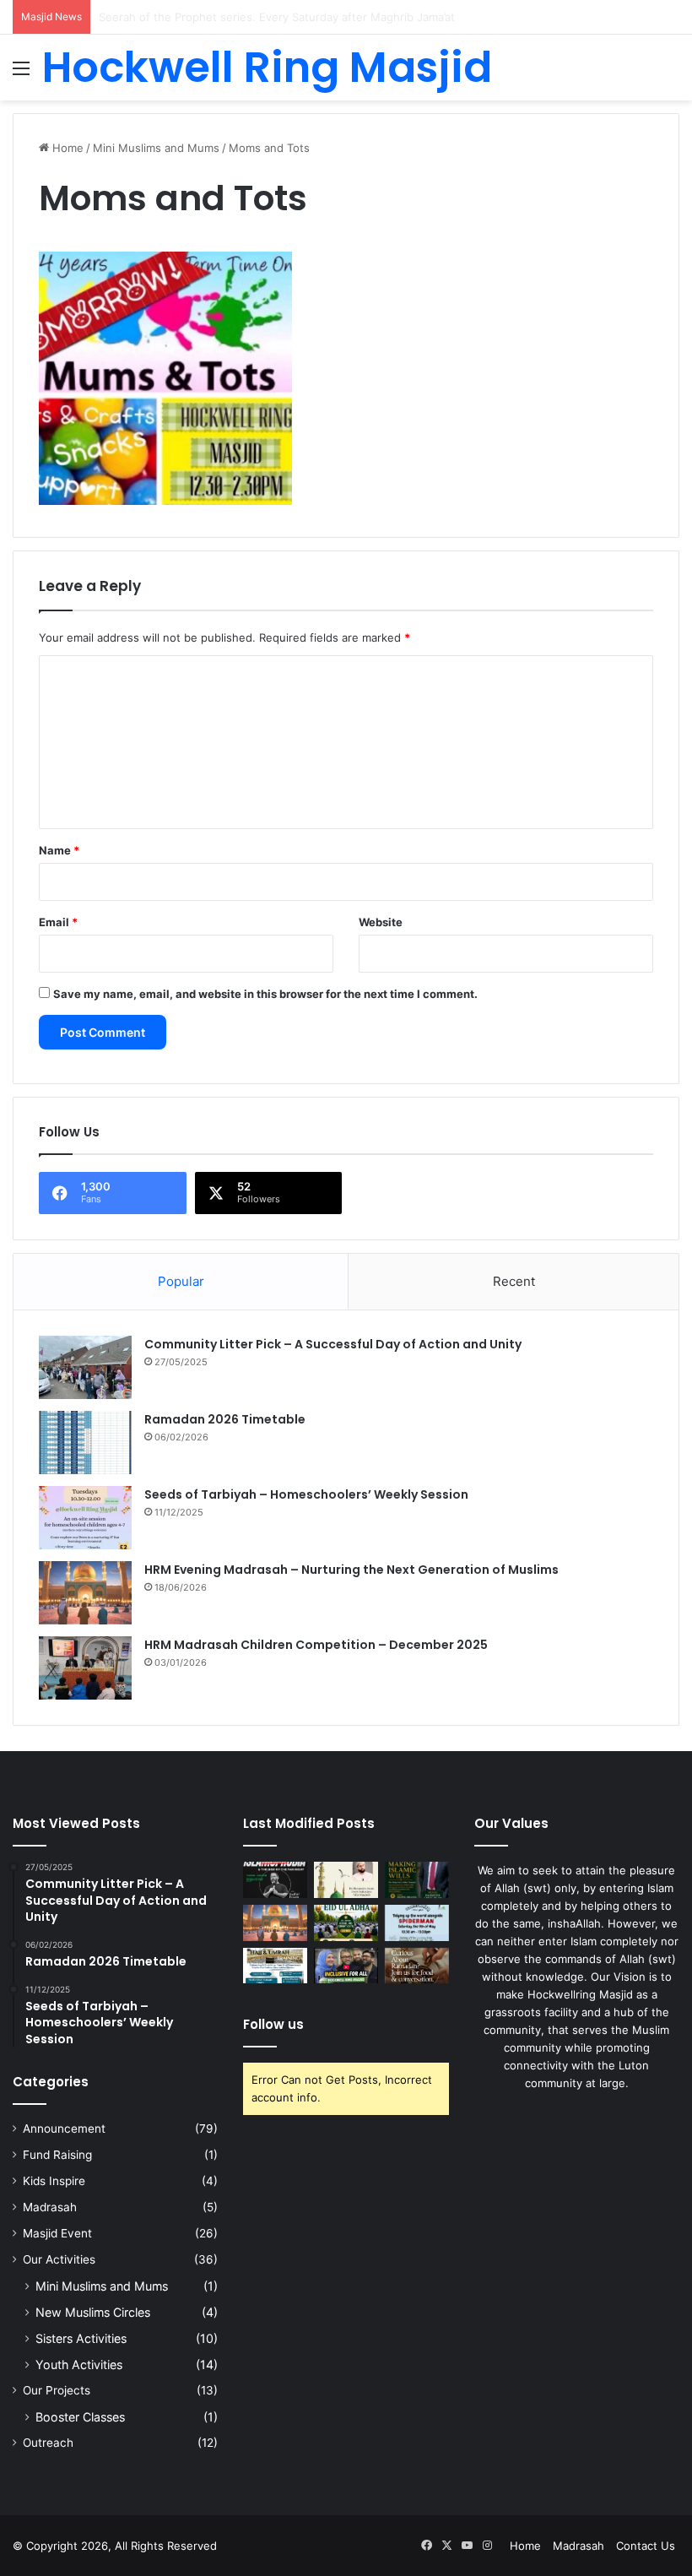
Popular (181, 1281)
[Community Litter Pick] (417, 1923)
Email (58, 922)
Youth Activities (79, 2364)
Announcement (64, 2129)
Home (66, 148)
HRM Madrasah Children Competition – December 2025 (316, 1645)
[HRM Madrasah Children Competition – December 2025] (85, 1668)
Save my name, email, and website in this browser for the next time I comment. (265, 994)
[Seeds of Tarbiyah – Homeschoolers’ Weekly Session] (85, 1518)
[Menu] (21, 74)
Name (59, 850)
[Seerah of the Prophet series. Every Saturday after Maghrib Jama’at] (346, 1880)
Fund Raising (57, 2155)
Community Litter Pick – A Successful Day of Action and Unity (333, 1344)
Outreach (48, 2443)
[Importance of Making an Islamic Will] (417, 1880)
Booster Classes (80, 2417)
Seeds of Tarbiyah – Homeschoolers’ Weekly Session (306, 1494)
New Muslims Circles (93, 2312)
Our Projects (57, 2390)
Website (381, 922)
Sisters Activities (81, 2338)
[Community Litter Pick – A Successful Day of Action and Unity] (85, 1367)
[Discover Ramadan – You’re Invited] (417, 1966)
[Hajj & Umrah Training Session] (275, 1966)
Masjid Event (57, 2233)
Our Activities (59, 2259)
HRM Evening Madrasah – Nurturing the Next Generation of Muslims (351, 1570)
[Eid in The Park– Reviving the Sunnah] (346, 1923)
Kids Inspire (54, 2181)
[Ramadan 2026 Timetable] (85, 1443)
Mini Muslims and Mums (156, 148)
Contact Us (646, 2546)
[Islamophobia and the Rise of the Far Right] (275, 1880)
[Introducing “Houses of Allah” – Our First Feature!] (346, 1966)
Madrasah (50, 2207)
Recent (514, 1281)
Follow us (273, 2024)
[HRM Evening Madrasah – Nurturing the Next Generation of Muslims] (85, 1593)
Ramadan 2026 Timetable (225, 1419)
